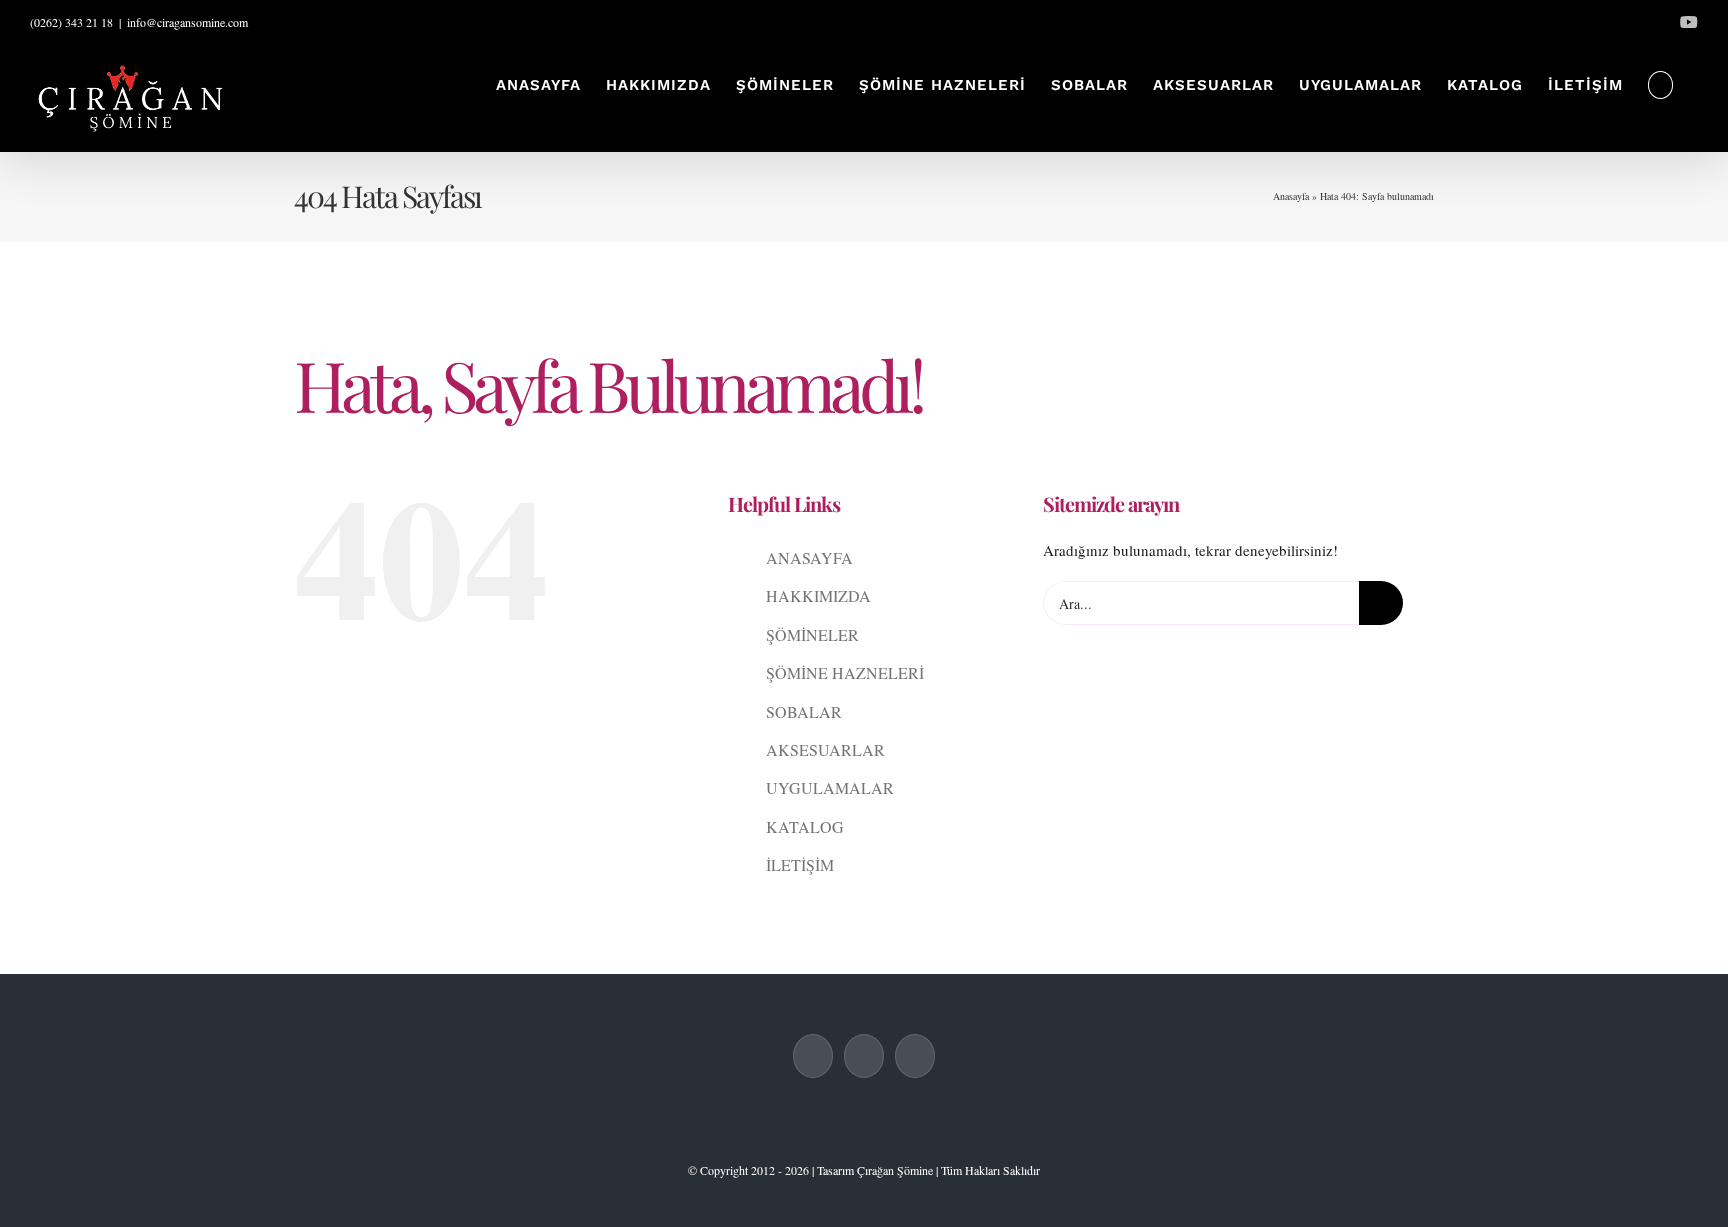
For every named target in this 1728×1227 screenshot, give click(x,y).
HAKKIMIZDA (818, 595)
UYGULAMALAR (830, 787)
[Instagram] (864, 1056)
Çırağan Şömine (895, 1170)
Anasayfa (1291, 196)
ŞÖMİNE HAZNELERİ (845, 672)
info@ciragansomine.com (187, 22)
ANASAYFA (809, 557)
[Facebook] (813, 1056)
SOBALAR (804, 711)
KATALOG (805, 826)
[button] (1661, 85)
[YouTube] (915, 1056)
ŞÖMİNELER (812, 634)
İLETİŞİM (800, 864)
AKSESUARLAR (825, 749)
